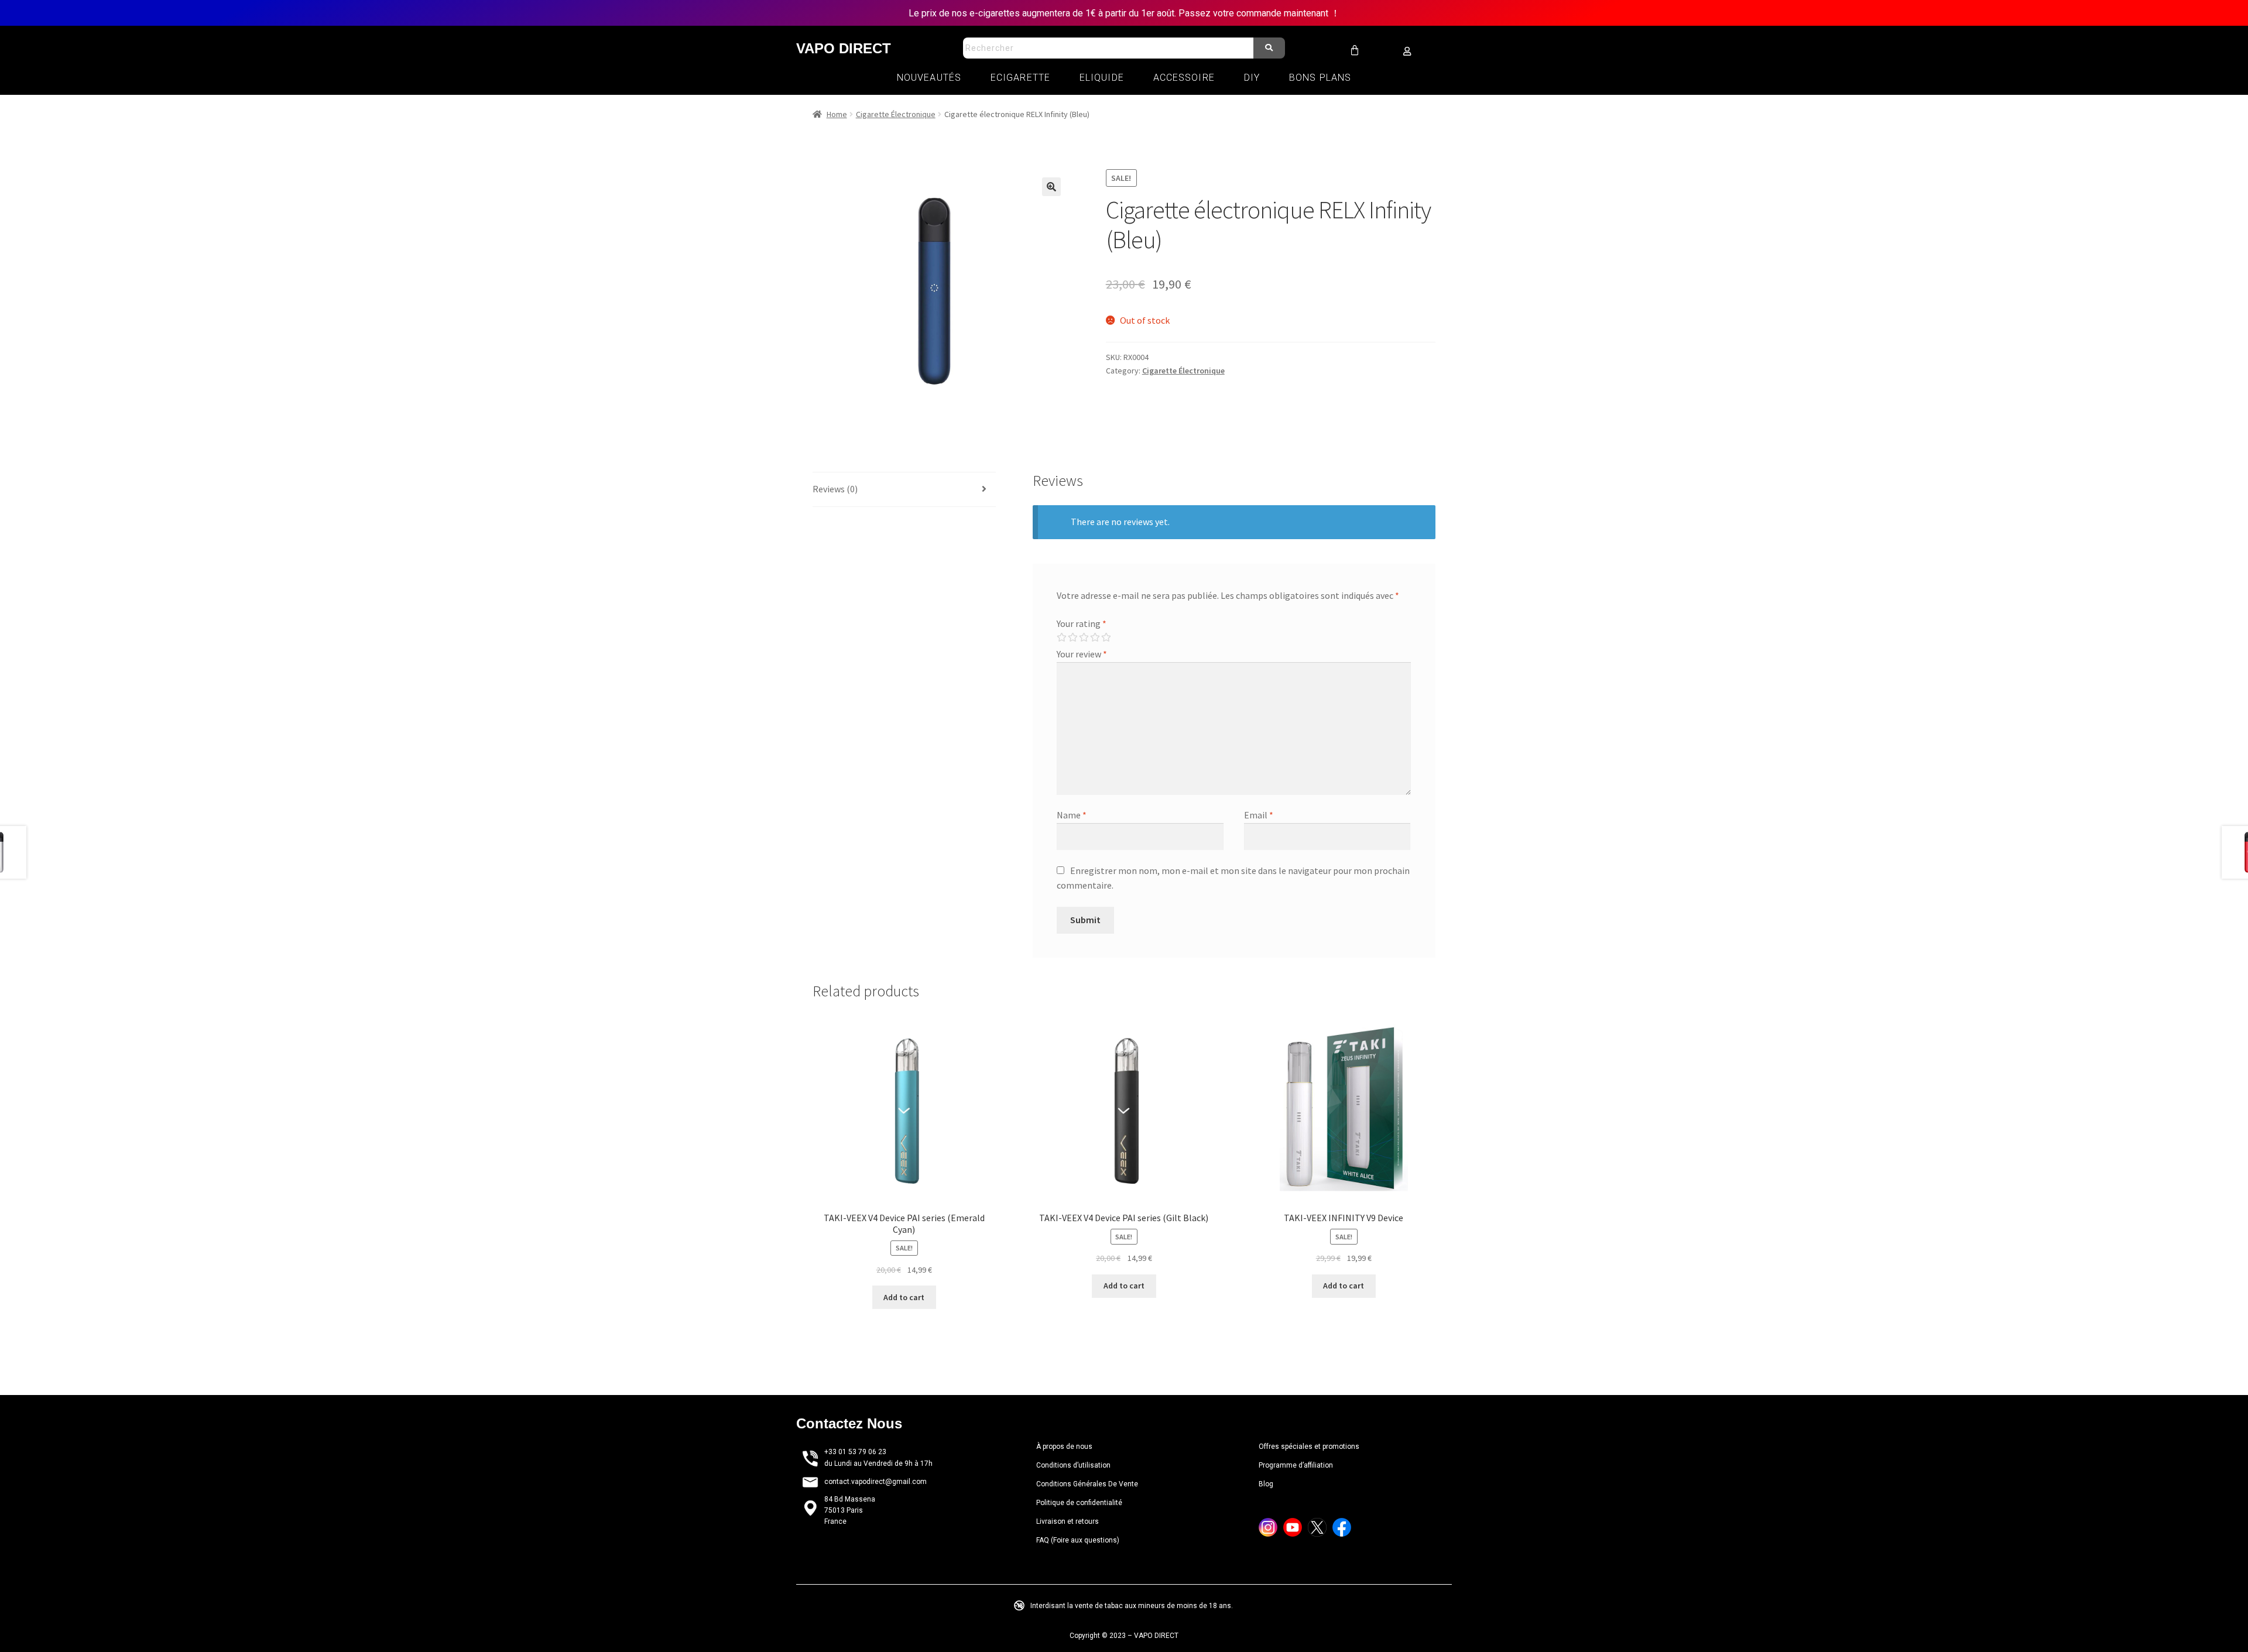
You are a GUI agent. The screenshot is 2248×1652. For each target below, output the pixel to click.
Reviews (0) (835, 489)
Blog (1266, 1484)
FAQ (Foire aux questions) (1078, 1540)
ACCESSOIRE (1184, 78)
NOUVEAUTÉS (929, 78)
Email (1259, 815)
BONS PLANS (1320, 78)
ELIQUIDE (1102, 78)
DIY (1252, 78)
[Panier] (1355, 50)
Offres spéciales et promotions (1310, 1447)
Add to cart (904, 1297)
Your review (1082, 654)
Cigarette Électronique (896, 114)
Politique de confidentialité (1079, 1503)
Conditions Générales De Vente (1087, 1484)
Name (1072, 815)
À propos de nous (1064, 1447)
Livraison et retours (1068, 1521)
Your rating (1082, 623)
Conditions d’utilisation (1073, 1465)
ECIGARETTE (1020, 78)
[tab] (904, 490)
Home (837, 114)
